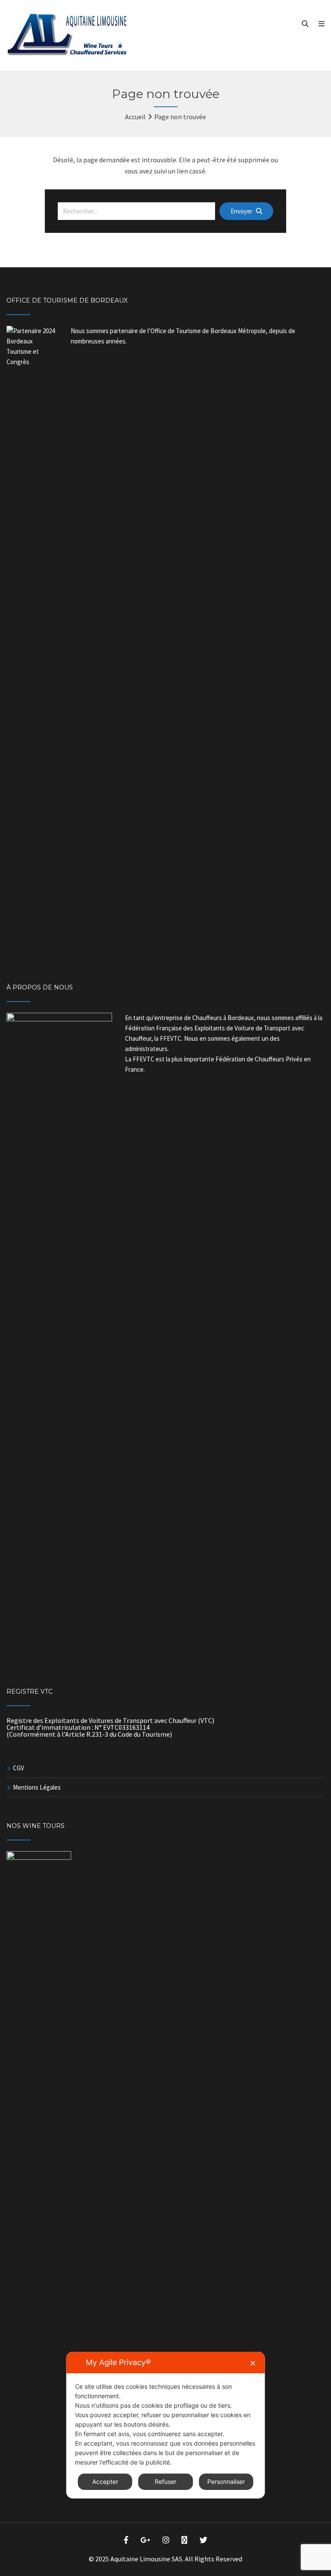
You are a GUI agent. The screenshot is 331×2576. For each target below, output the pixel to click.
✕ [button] (253, 2363)
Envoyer (242, 211)
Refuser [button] (165, 2482)
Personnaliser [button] (226, 2482)
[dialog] (166, 2425)
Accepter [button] (105, 2482)
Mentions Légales (37, 1787)
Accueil (135, 117)
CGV (19, 1768)
